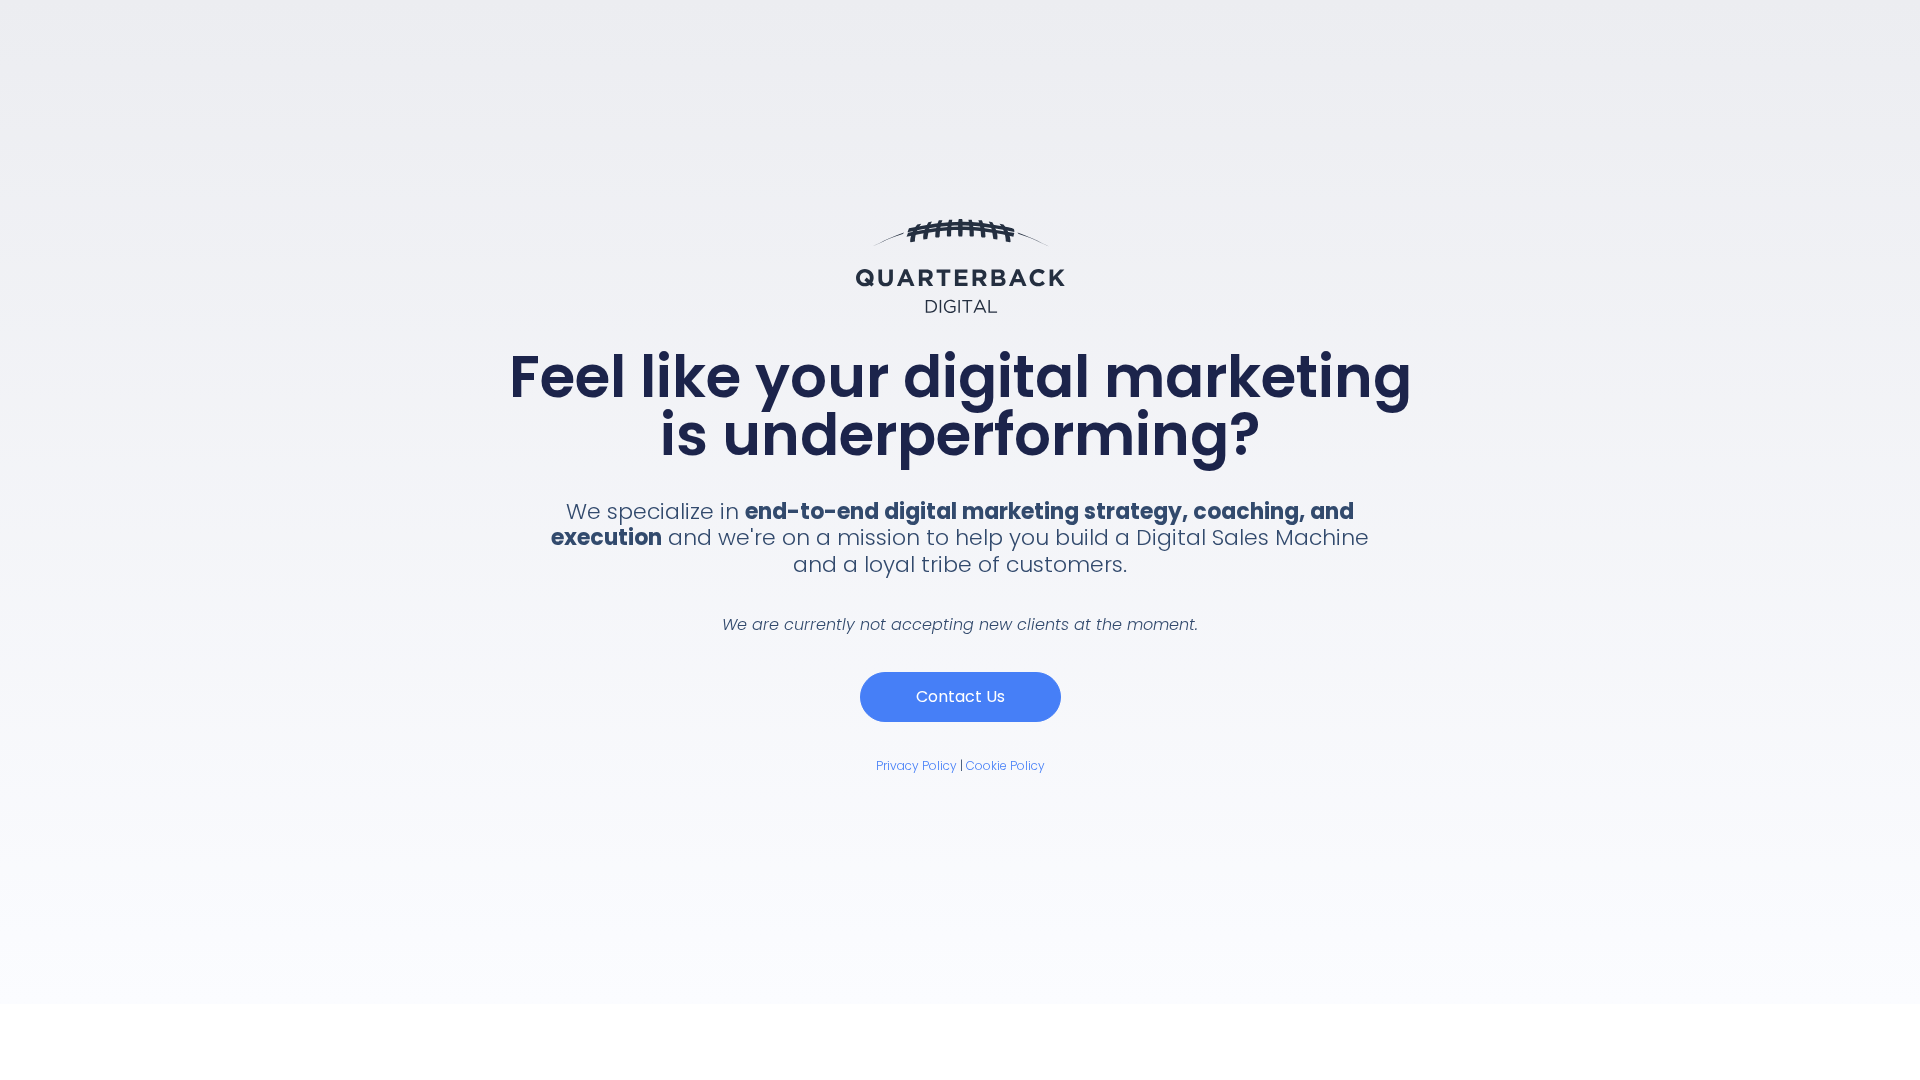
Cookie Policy (1005, 765)
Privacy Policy (916, 765)
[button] (960, 697)
